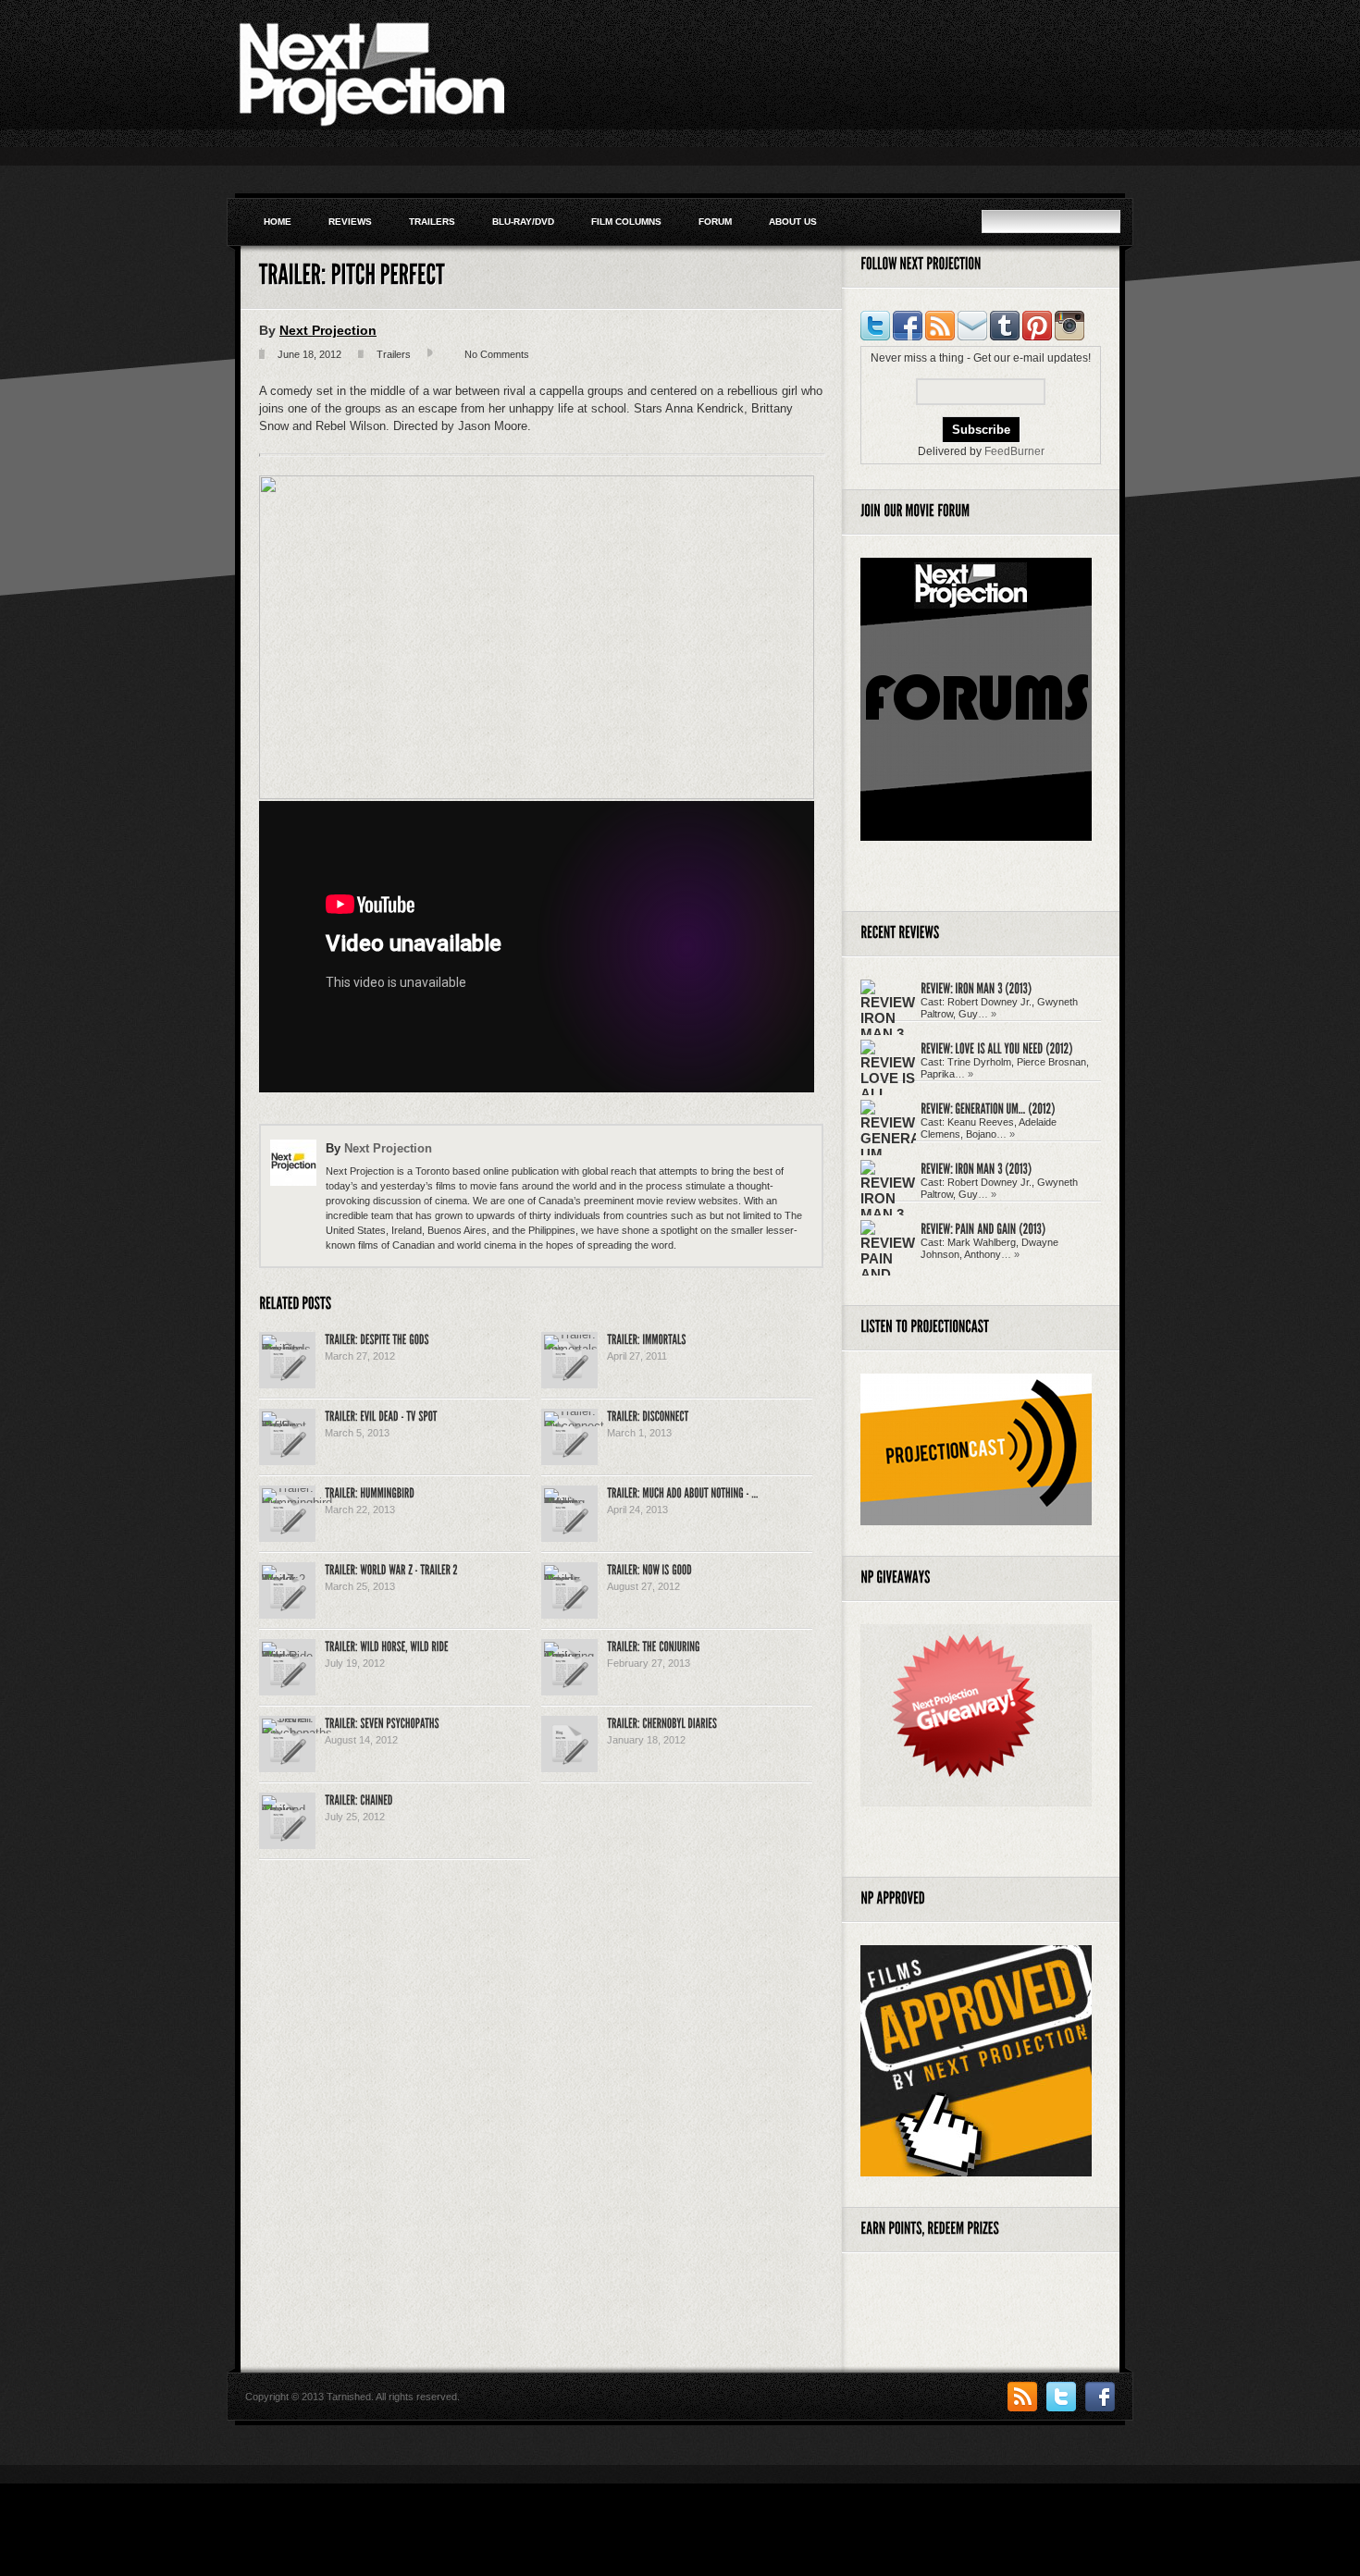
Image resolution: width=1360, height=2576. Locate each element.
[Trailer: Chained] (287, 1810)
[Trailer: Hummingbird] (297, 1503)
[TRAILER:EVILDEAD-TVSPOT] (381, 1415)
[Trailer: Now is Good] (569, 1579)
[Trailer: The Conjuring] (569, 1656)
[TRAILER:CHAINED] (359, 1799)
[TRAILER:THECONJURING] (654, 1645)
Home (278, 222)
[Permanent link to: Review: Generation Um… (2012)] (988, 1108)
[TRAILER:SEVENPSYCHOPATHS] (382, 1722)
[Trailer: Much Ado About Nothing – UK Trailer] (569, 1503)
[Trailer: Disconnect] (574, 1426)
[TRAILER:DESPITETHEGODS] (377, 1338)
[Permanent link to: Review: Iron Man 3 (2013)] (976, 987)
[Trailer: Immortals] (571, 1349)
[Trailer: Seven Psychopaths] (297, 1733)
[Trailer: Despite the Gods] (287, 1349)
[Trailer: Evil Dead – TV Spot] (287, 1426)
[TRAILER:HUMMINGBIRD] (370, 1492)
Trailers (432, 222)
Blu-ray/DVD (523, 222)
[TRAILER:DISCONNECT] (648, 1415)
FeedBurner (1014, 451)
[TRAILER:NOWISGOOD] (649, 1569)
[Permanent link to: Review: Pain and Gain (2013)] (983, 1228)
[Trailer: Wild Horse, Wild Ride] (287, 1656)
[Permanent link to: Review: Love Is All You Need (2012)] (997, 1048)
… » (987, 1014)
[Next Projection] (370, 124)
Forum (715, 222)
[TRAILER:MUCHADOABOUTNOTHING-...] (682, 1492)
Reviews (350, 222)
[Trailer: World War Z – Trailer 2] (287, 1579)
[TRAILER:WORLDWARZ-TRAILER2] (391, 1569)
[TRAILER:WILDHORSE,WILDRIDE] (387, 1645)
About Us (793, 222)
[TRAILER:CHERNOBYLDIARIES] (662, 1722)
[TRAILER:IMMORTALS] (647, 1338)
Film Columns (626, 222)
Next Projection (328, 330)
